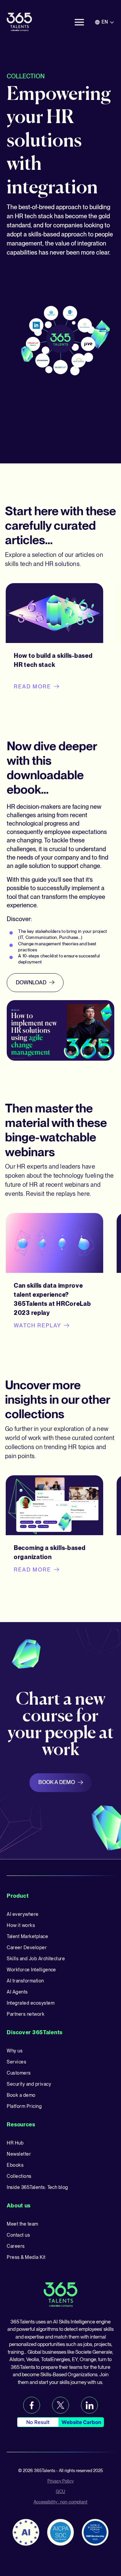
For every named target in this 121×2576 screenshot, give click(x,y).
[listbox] (105, 22)
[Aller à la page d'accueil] (19, 22)
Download (31, 982)
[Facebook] (32, 2405)
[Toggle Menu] (79, 22)
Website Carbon (81, 2422)
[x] (61, 2405)
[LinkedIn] (89, 2405)
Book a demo (57, 1782)
